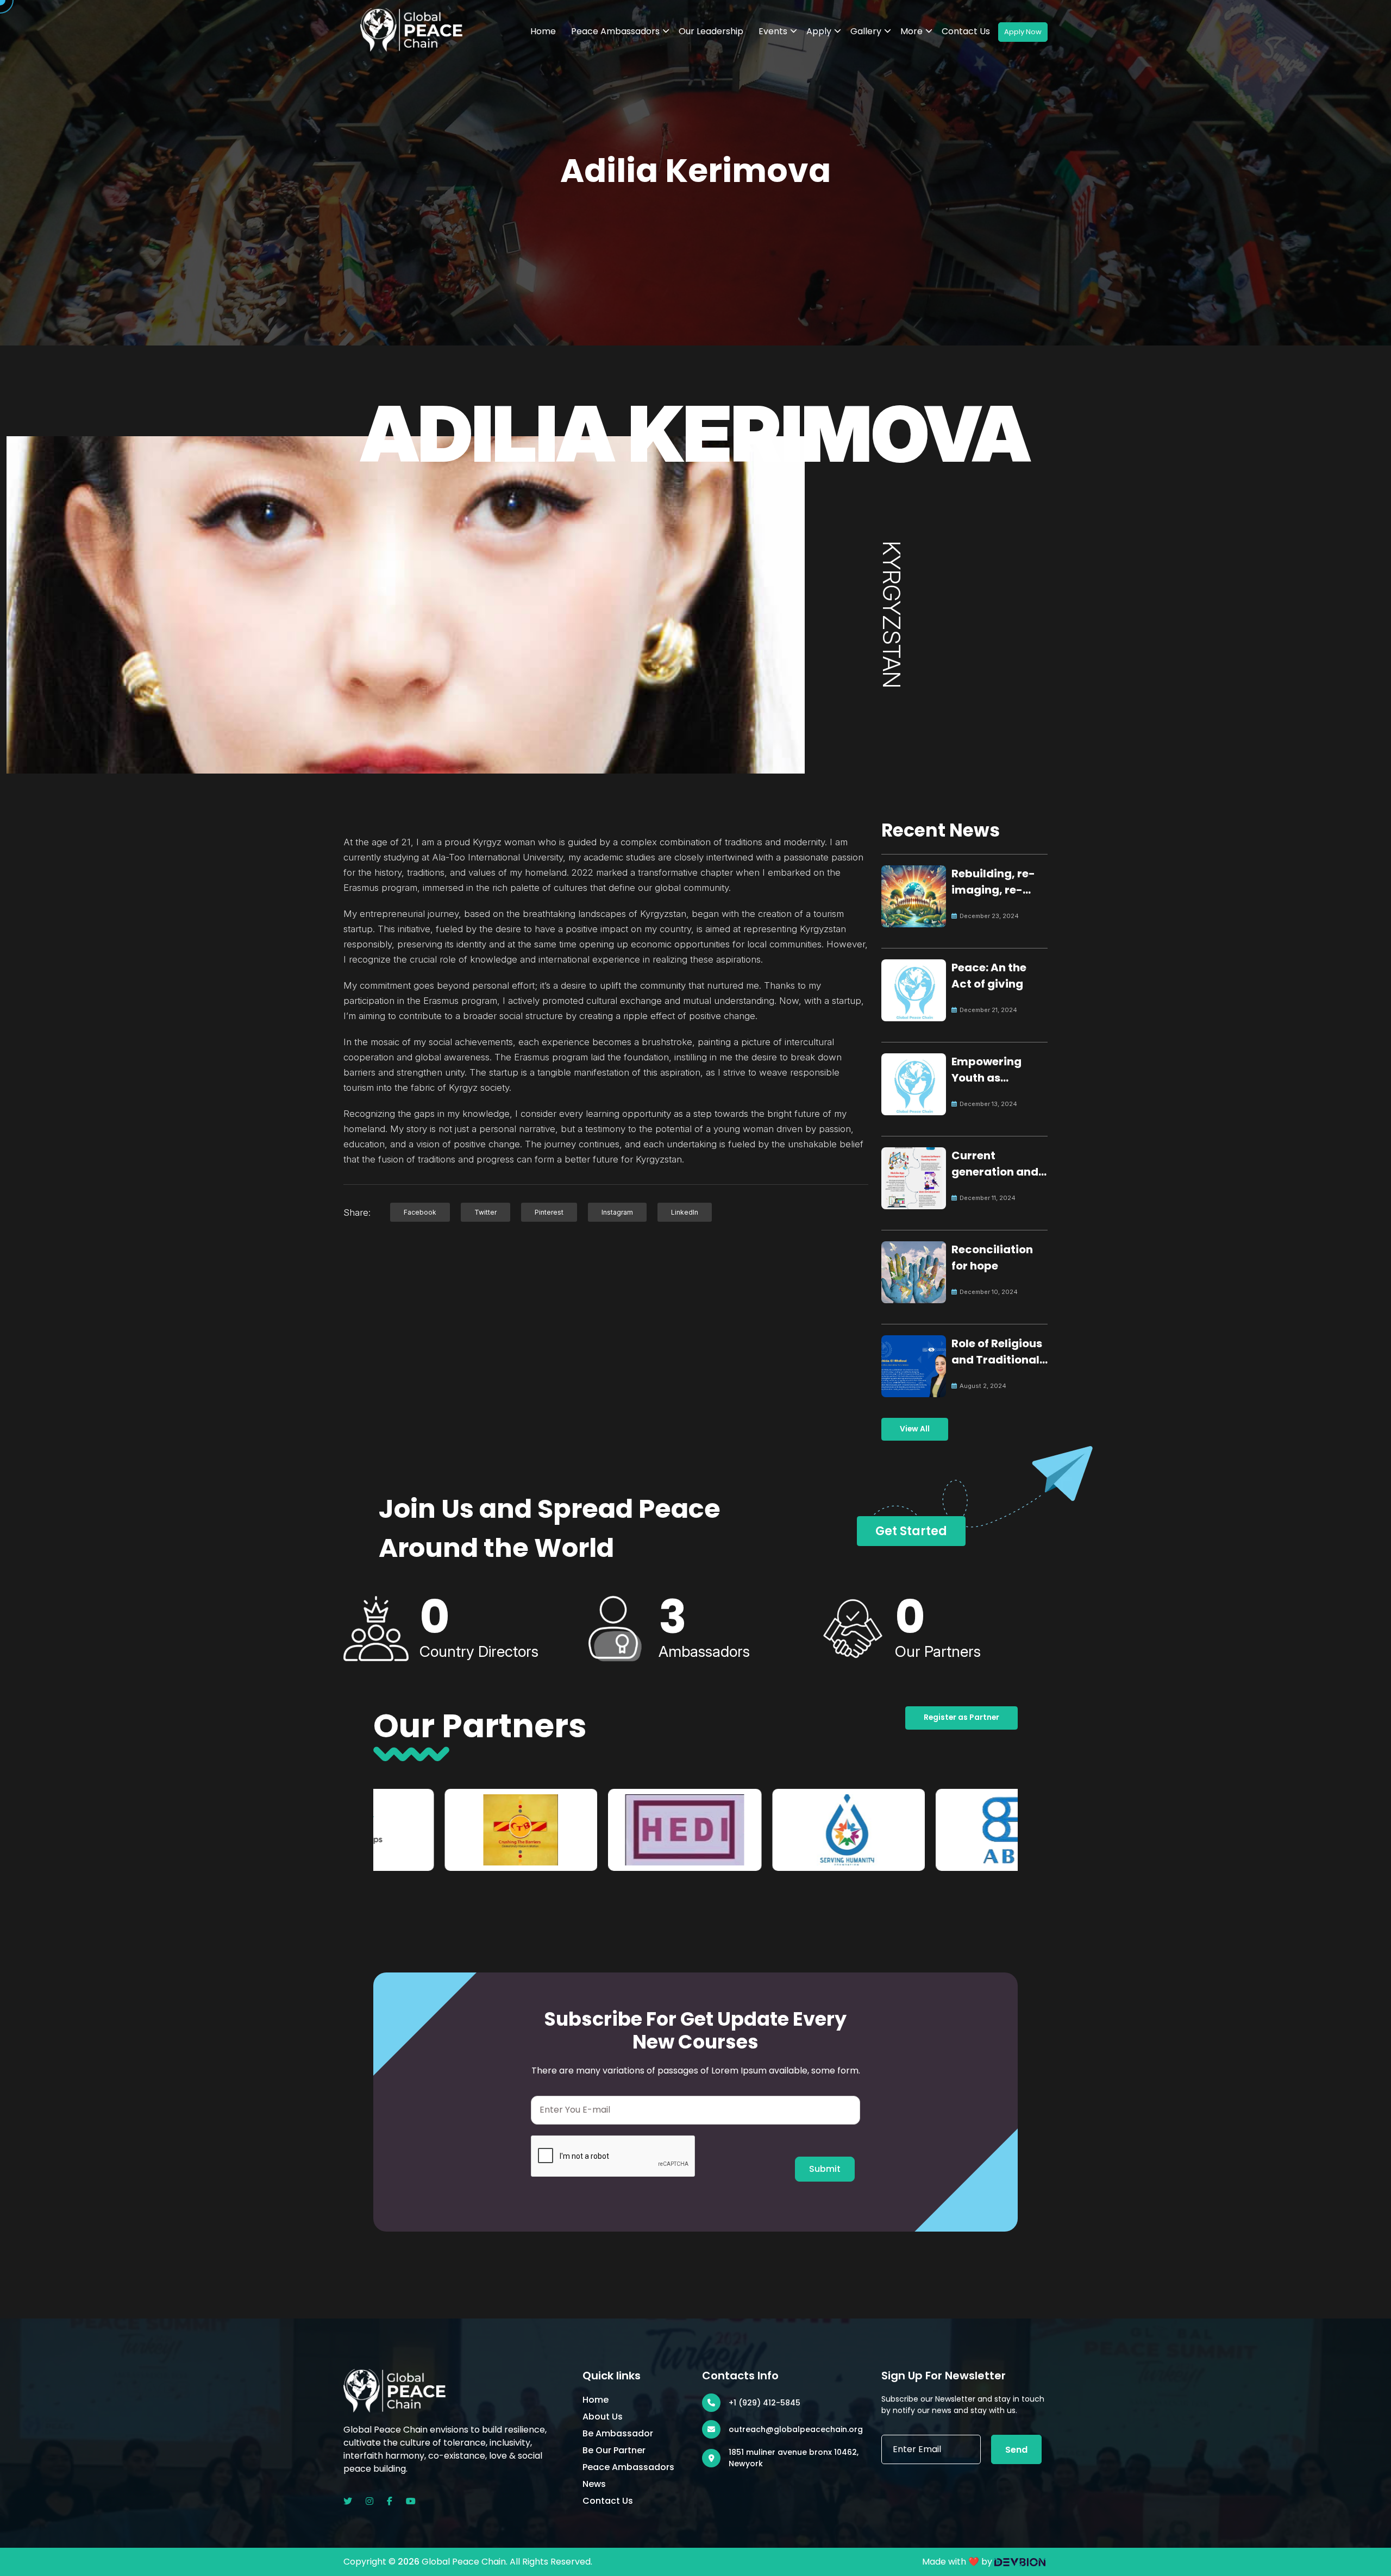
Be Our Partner (614, 2450)
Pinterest (549, 1212)
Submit (825, 2169)
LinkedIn (685, 1212)
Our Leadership (711, 31)
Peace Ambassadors (615, 31)
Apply (819, 31)
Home (543, 31)
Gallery (866, 31)
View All (915, 1429)
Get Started (911, 1531)
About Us (603, 2417)
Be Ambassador (618, 2433)
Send (1016, 2450)
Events (773, 31)
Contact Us (966, 31)
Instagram (617, 1212)
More (911, 31)
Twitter (485, 1212)
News (594, 2484)
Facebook (420, 1212)
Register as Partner (961, 1717)
